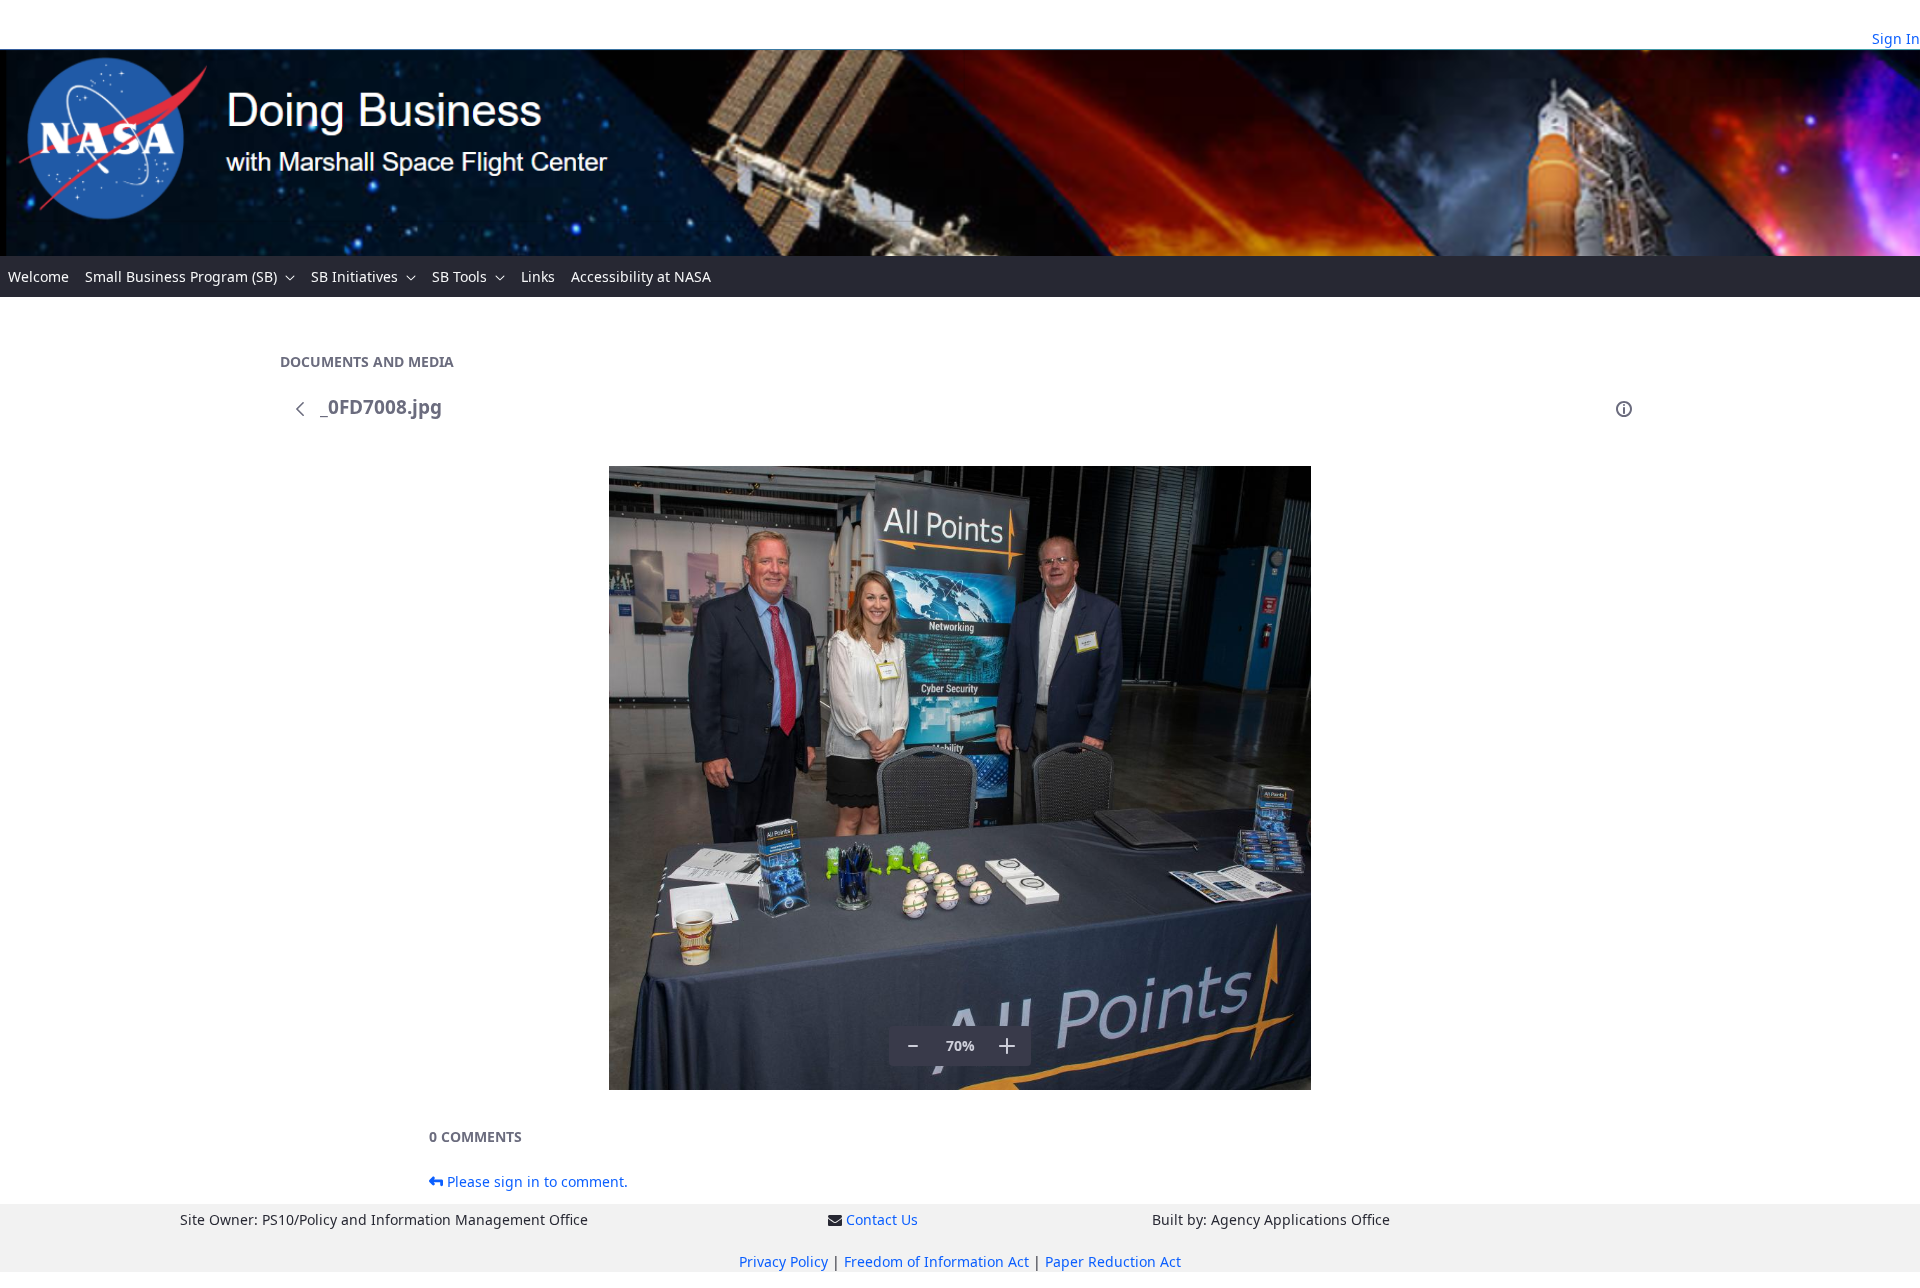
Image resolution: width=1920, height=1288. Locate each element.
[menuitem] (38, 276)
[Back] (300, 409)
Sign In (1896, 38)
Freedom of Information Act (936, 1261)
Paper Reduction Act (1113, 1261)
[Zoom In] (1007, 1046)
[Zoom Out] (913, 1046)
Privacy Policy (783, 1261)
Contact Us (882, 1219)
